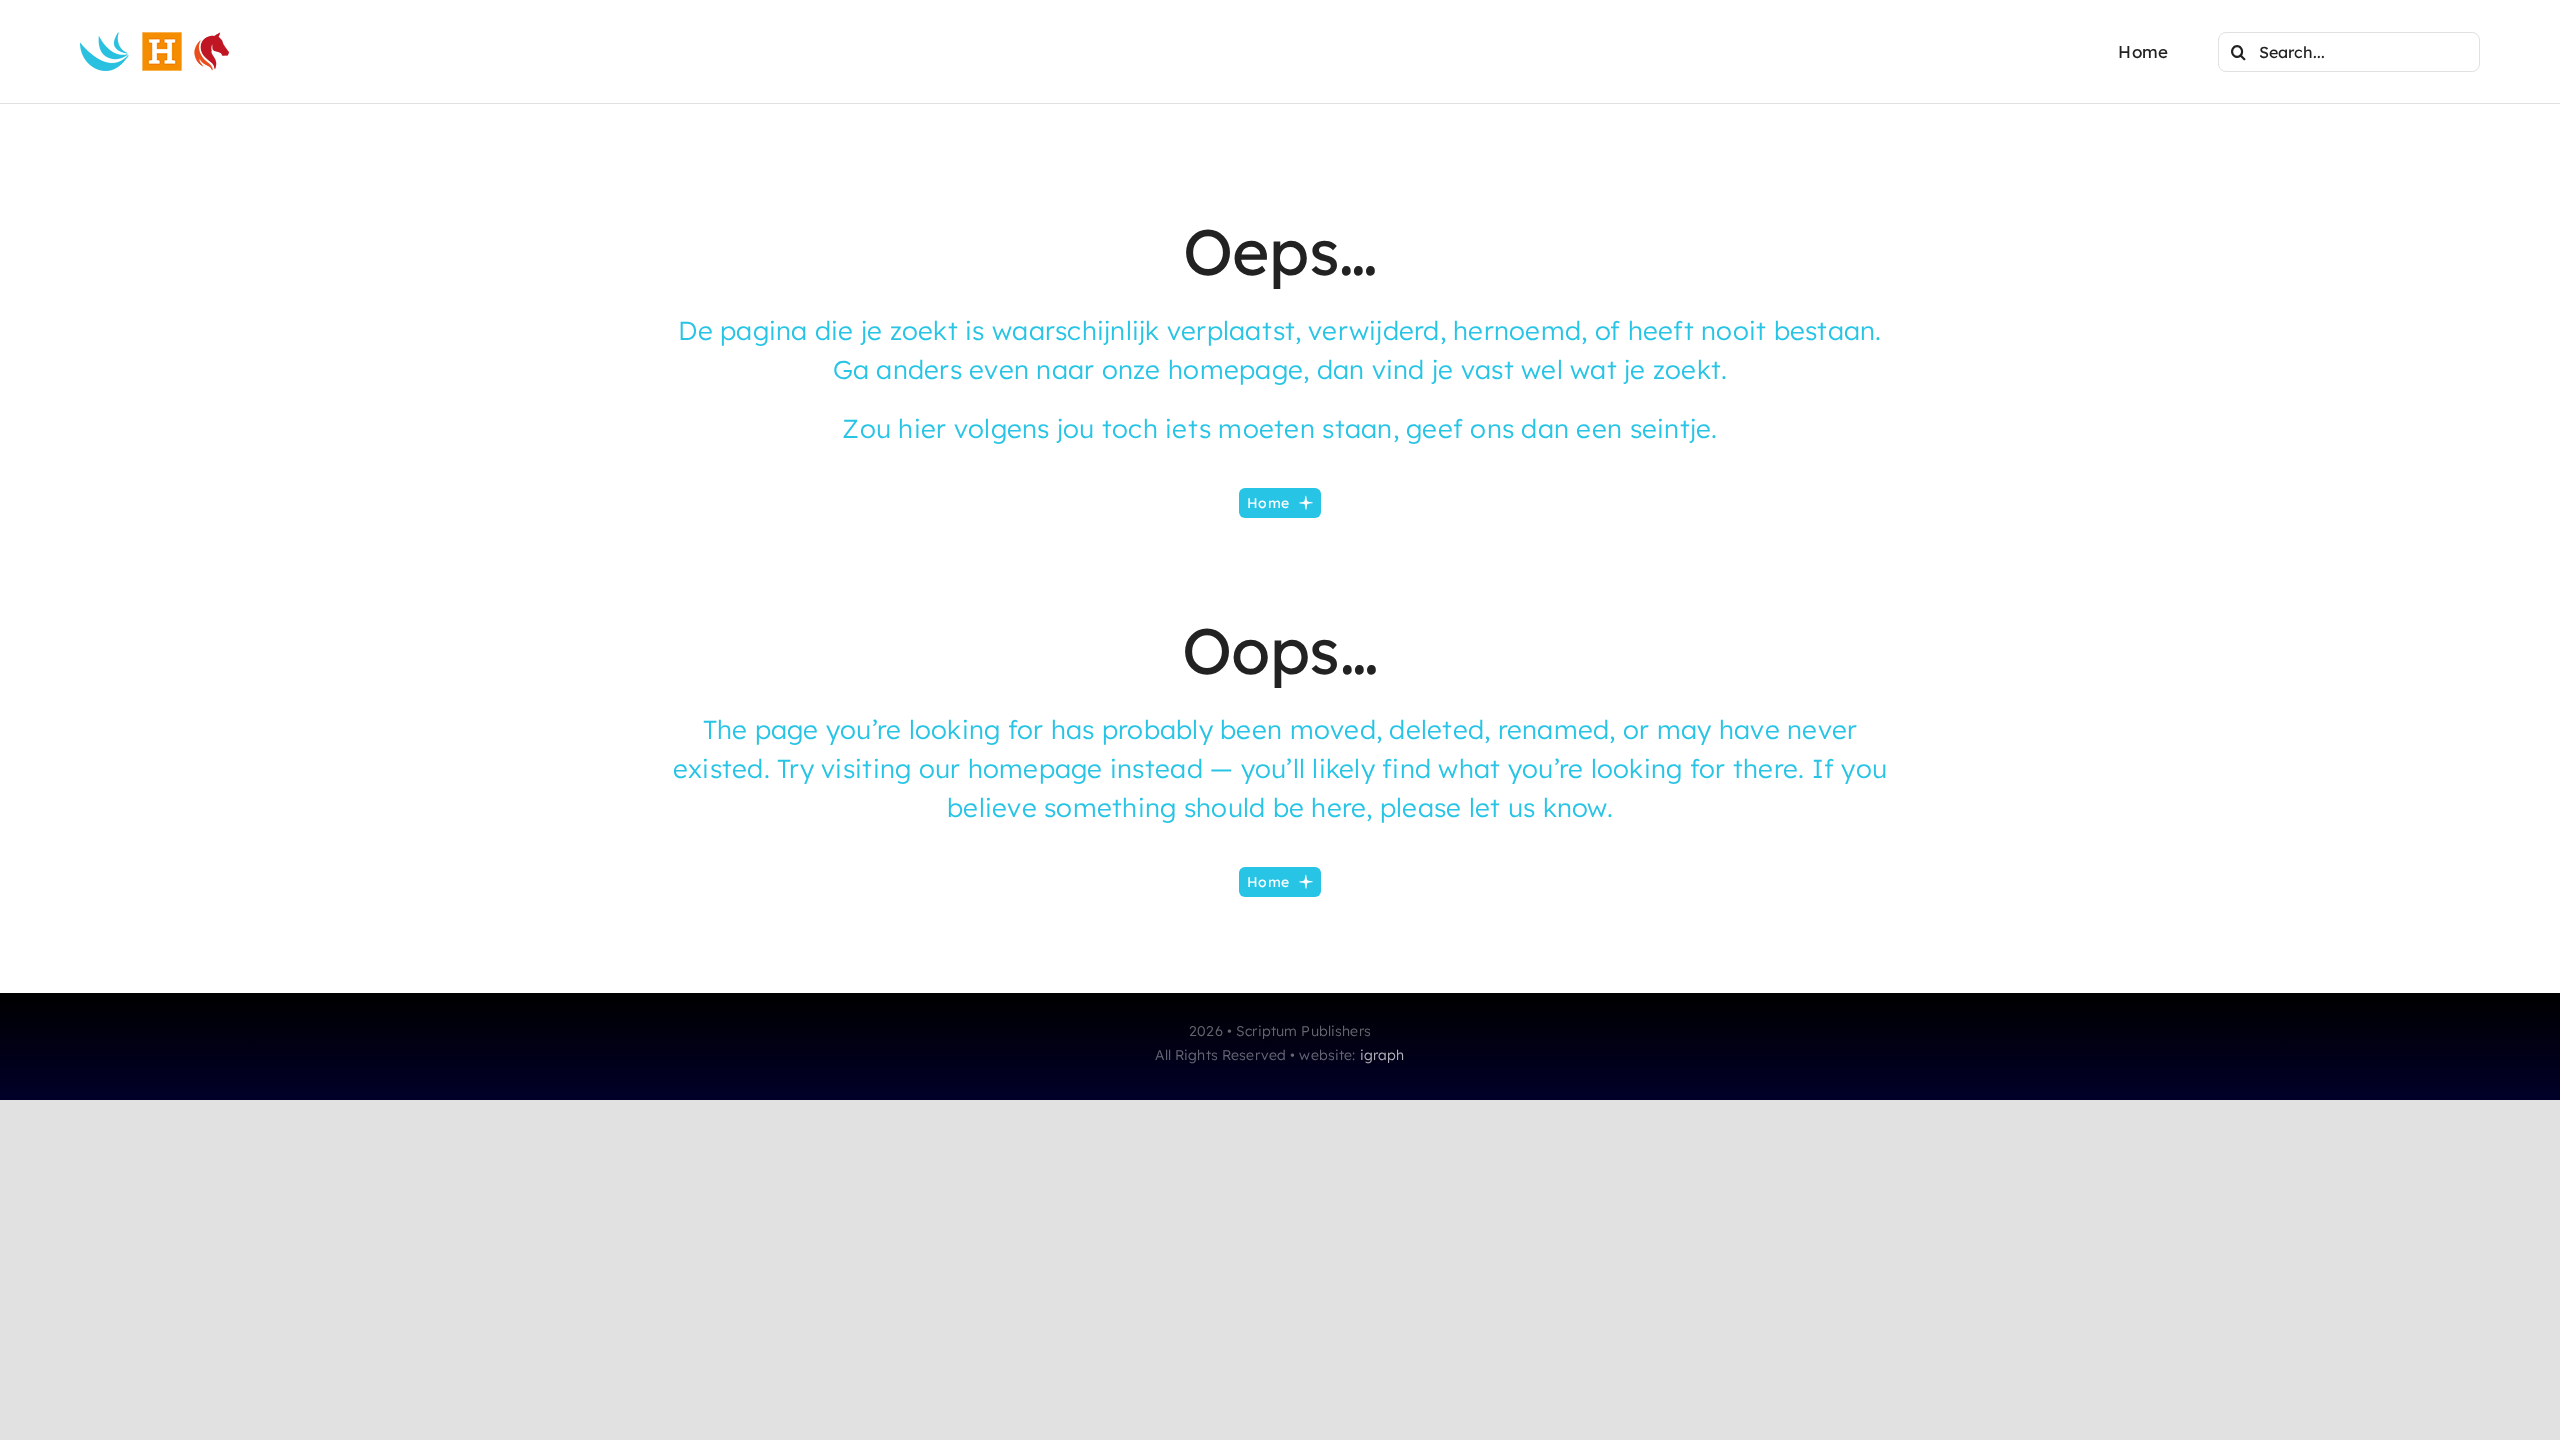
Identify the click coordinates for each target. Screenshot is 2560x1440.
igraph (1382, 1055)
